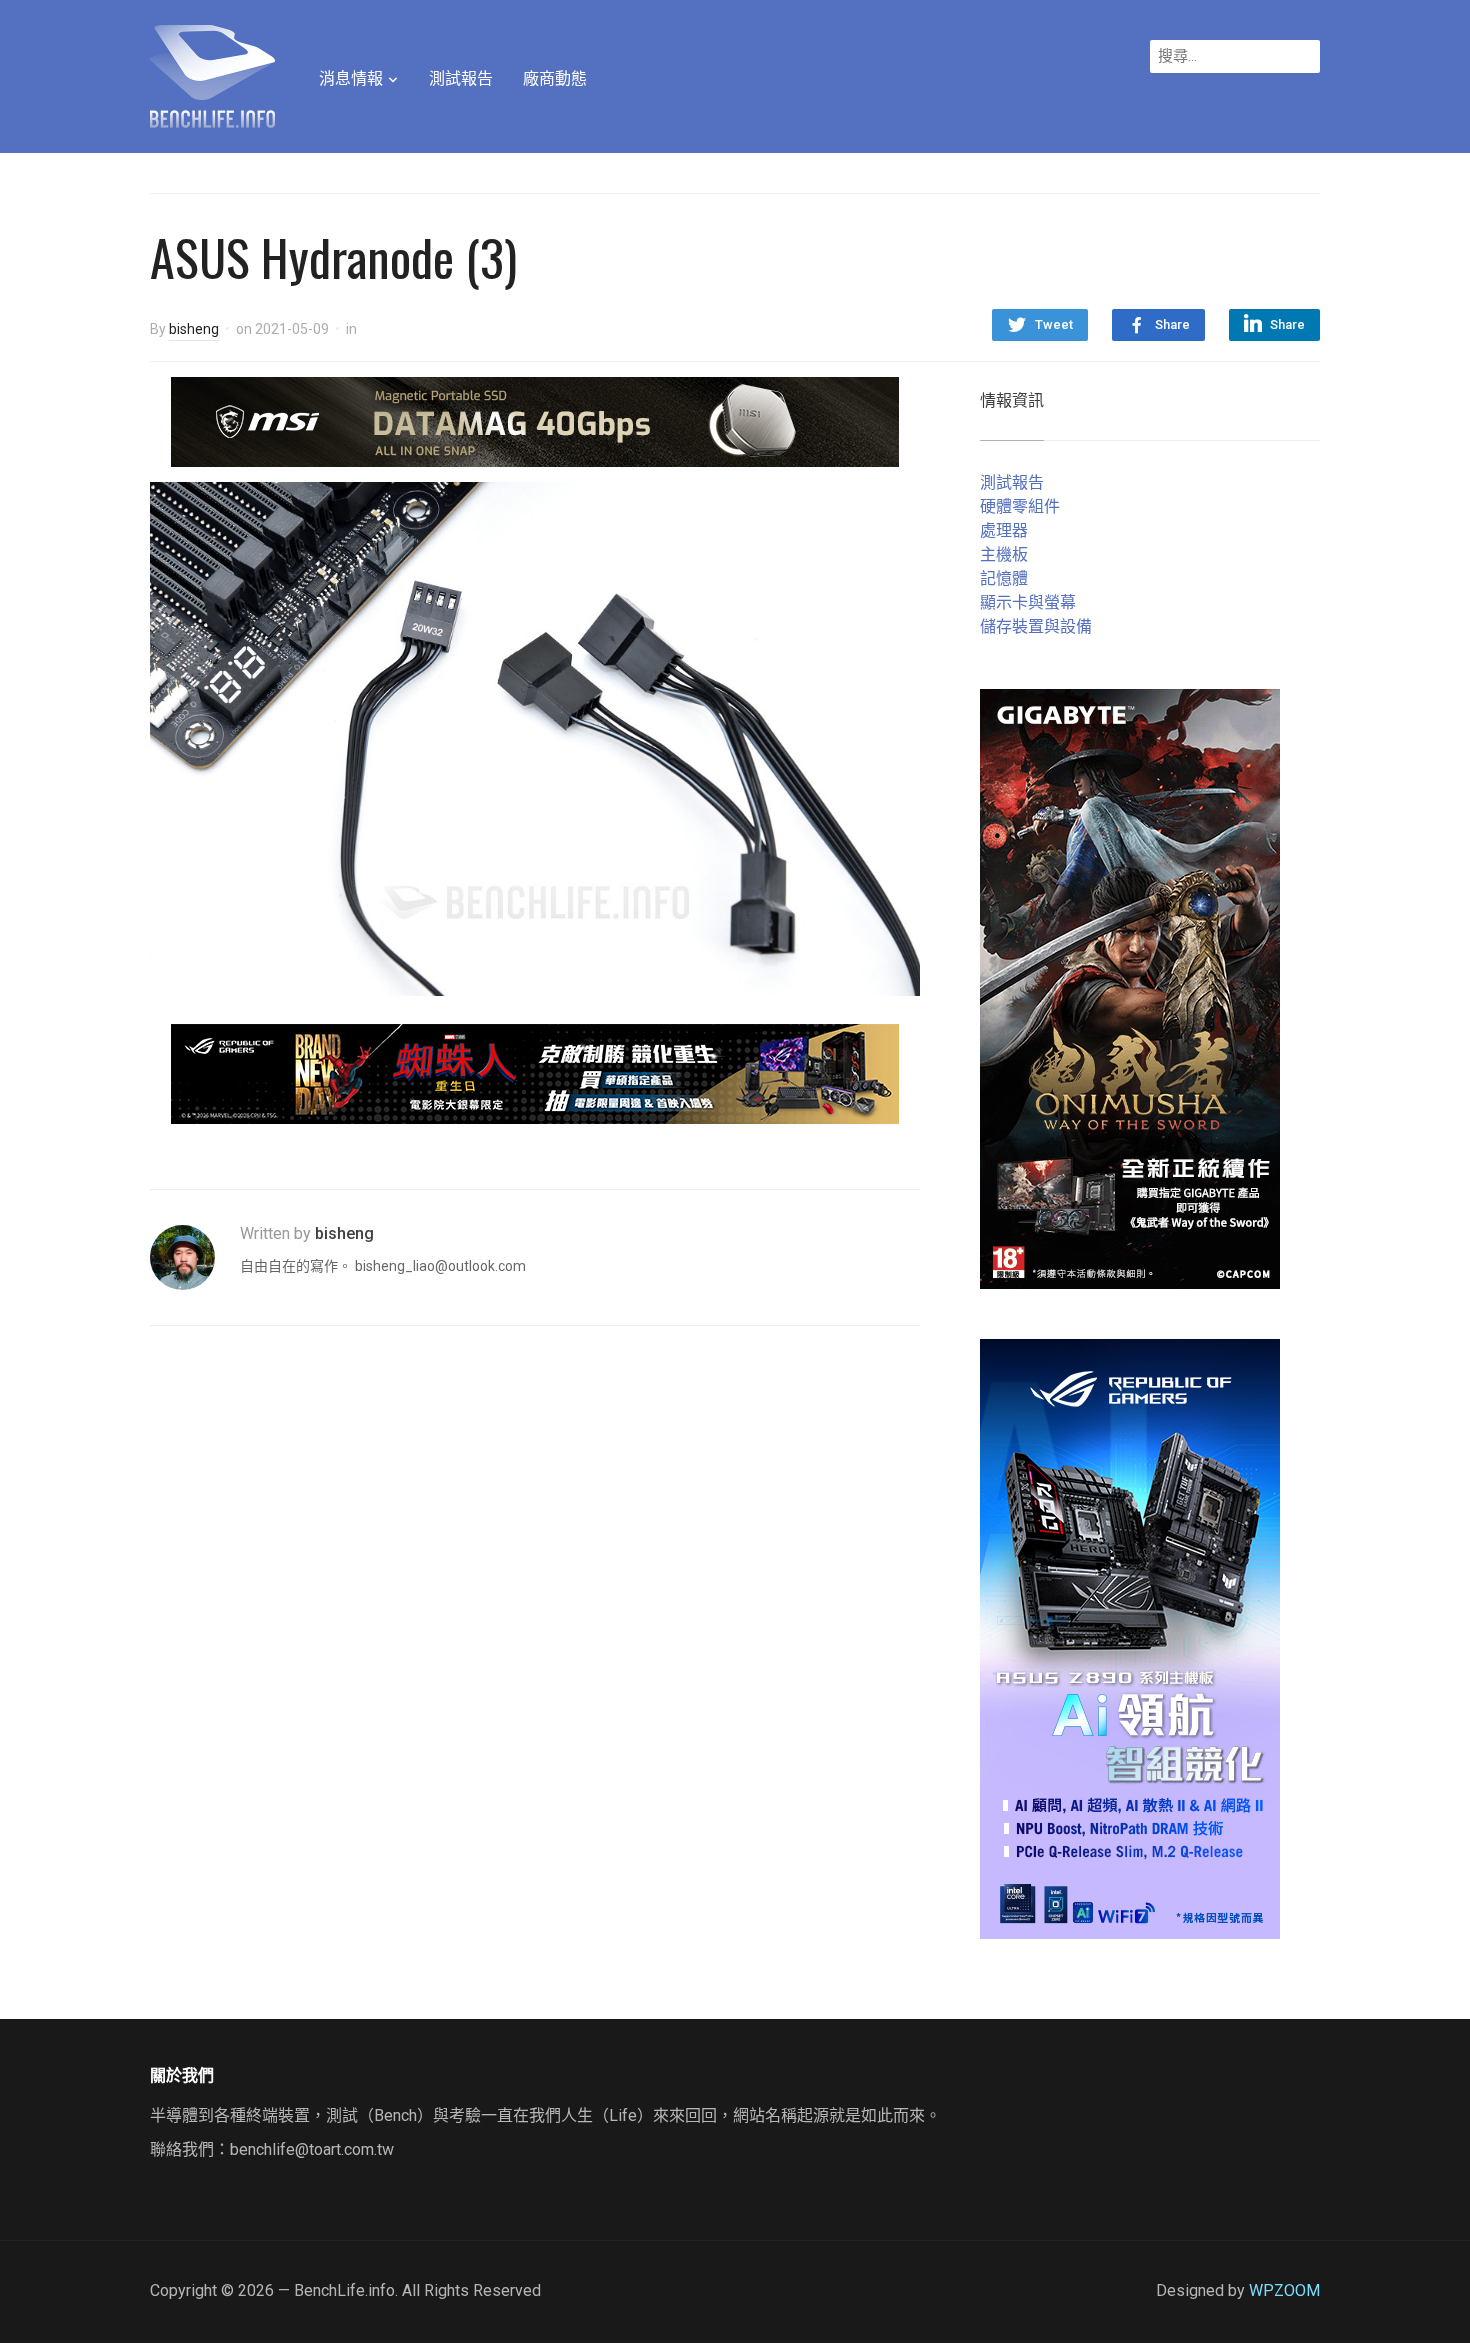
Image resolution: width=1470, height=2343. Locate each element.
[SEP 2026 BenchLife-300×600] (1130, 987)
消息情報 (351, 78)
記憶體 (1004, 578)
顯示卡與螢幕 (1028, 602)
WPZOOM (1284, 2290)
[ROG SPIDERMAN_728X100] (535, 1072)
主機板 (1004, 554)
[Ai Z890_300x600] (1130, 1637)
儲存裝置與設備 (1036, 626)
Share (1172, 324)
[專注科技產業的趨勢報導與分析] (212, 74)
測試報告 (461, 78)
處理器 (1004, 530)
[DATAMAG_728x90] (535, 420)
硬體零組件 (1020, 506)
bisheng (194, 329)
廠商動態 (555, 78)
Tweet (1054, 324)
